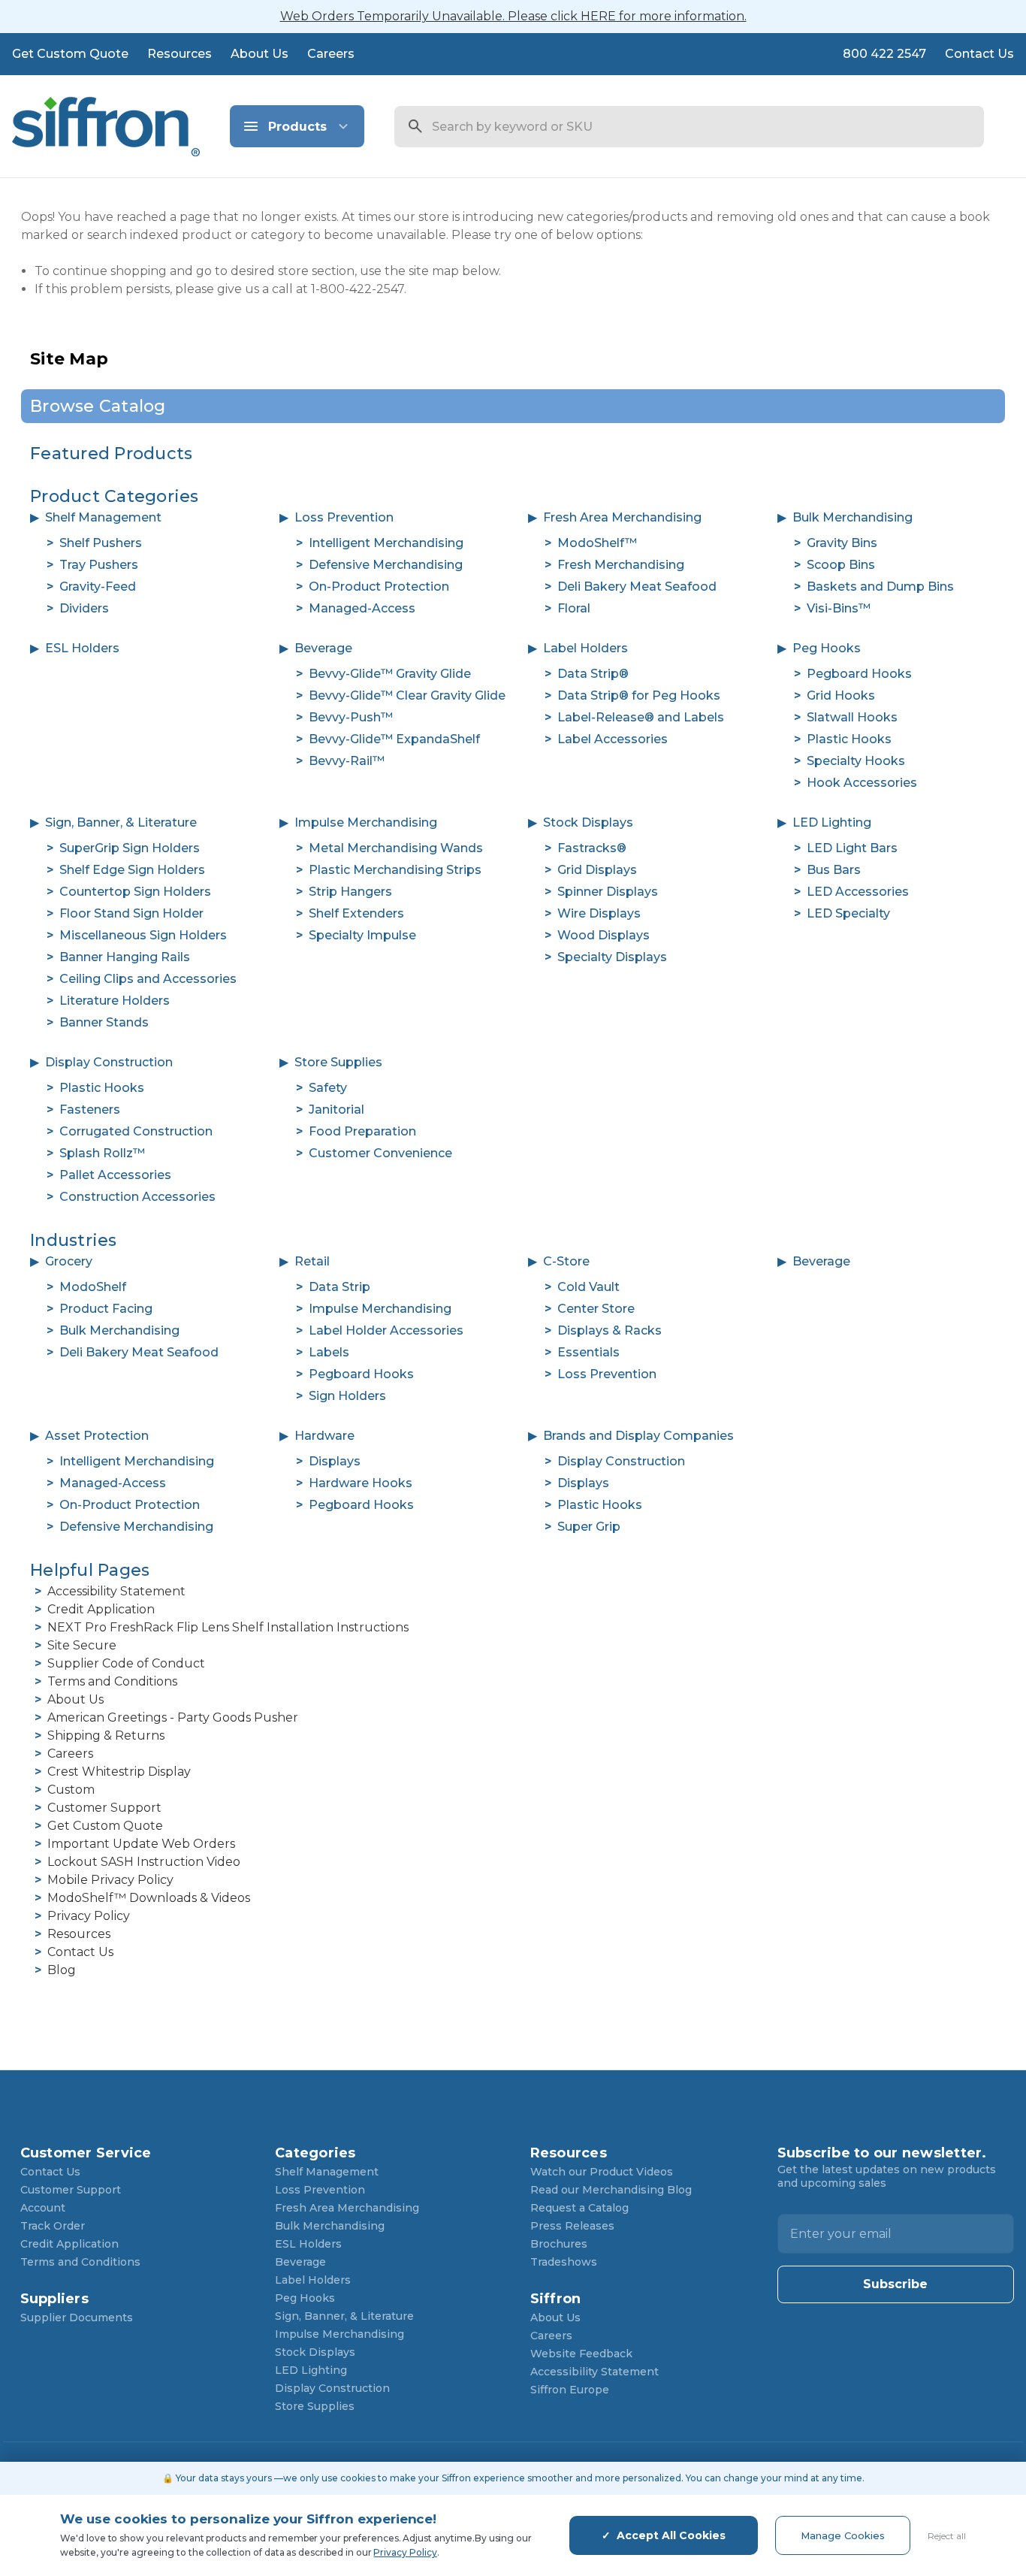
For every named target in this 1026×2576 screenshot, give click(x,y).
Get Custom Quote (70, 54)
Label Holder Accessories (386, 1330)
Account (43, 2208)
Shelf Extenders (356, 913)
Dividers (84, 608)
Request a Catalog (579, 2208)
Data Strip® (593, 674)
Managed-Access (362, 608)
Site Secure (82, 1645)
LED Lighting (832, 822)
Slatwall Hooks (852, 717)
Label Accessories (613, 739)
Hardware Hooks (361, 1483)
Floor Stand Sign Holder (131, 913)
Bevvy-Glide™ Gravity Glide (390, 674)
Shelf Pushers (101, 543)
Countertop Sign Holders (135, 892)
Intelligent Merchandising (386, 543)
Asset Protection (97, 1436)
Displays (335, 1461)
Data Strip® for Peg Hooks (639, 695)
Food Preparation (362, 1131)
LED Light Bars (852, 848)
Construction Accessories (137, 1197)
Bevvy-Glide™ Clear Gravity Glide (407, 695)
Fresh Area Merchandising (622, 517)
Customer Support (104, 1808)
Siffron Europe (570, 2390)
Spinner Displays (608, 892)
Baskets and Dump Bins (880, 587)
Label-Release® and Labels (641, 717)
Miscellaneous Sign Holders (143, 935)
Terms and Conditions (112, 1681)
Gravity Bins (842, 543)
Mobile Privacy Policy (110, 1880)
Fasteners (90, 1110)
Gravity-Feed (98, 587)
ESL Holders (82, 648)
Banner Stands (104, 1022)
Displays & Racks (610, 1330)
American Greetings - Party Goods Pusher (173, 1717)
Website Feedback (581, 2354)
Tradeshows (564, 2262)
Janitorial (336, 1110)
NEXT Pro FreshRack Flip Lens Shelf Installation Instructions (228, 1627)
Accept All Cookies (671, 2535)
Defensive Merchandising (386, 565)
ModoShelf (93, 1287)
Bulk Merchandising (852, 517)
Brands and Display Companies (638, 1436)
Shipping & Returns (106, 1735)
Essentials (588, 1352)
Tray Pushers (99, 565)
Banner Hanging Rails (125, 957)
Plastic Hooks (849, 739)
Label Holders (585, 648)
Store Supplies (338, 1062)
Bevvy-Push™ (351, 717)
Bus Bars (834, 870)
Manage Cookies (843, 2535)
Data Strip (339, 1287)
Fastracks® (592, 848)
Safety (328, 1088)
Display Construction (109, 1062)
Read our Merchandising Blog (611, 2190)
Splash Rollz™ (102, 1153)
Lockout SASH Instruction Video (144, 1862)
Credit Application (101, 1609)
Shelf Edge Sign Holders (132, 870)
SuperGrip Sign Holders (130, 848)
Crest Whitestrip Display (119, 1772)
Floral (574, 608)
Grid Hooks (841, 695)
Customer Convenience (380, 1153)
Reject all (947, 2536)
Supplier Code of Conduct (126, 1663)
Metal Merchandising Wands (396, 848)
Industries (74, 1240)
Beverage (323, 648)
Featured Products (111, 454)
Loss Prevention (344, 517)
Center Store (596, 1309)
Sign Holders (347, 1396)
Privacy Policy (89, 1916)
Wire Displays (599, 913)
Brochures (559, 2244)
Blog (62, 1970)
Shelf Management (103, 517)
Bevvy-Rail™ (347, 761)
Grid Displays (597, 870)
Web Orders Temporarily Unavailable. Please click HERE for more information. (513, 16)
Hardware (324, 1436)
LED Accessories (858, 892)
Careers (331, 54)
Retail (312, 1261)
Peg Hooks (827, 648)
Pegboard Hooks (859, 674)
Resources (180, 54)
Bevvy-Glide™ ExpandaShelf (394, 739)
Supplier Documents (77, 2317)
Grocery (69, 1261)
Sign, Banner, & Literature (121, 822)
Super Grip (589, 1527)
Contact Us (979, 54)
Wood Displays (604, 935)
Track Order (53, 2226)
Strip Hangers (350, 892)
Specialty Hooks (856, 761)
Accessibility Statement (116, 1591)
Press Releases (572, 2226)
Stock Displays (588, 822)
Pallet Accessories (115, 1175)
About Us (260, 54)
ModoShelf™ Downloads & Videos (149, 1898)
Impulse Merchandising (366, 822)
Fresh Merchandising (621, 565)
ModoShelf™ (597, 543)
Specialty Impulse (362, 935)
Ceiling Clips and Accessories (148, 979)
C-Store (566, 1261)
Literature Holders (115, 1001)
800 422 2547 (884, 54)
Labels (329, 1352)
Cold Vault (588, 1287)
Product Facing (106, 1309)
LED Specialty (848, 913)
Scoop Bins (841, 565)
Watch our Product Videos (602, 2172)
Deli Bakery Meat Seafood (637, 587)
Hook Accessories (862, 783)
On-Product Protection (379, 587)
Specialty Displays (612, 957)
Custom (71, 1790)
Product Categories (115, 496)
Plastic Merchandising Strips (395, 870)
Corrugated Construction (136, 1131)
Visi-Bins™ (839, 608)
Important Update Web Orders (141, 1844)
